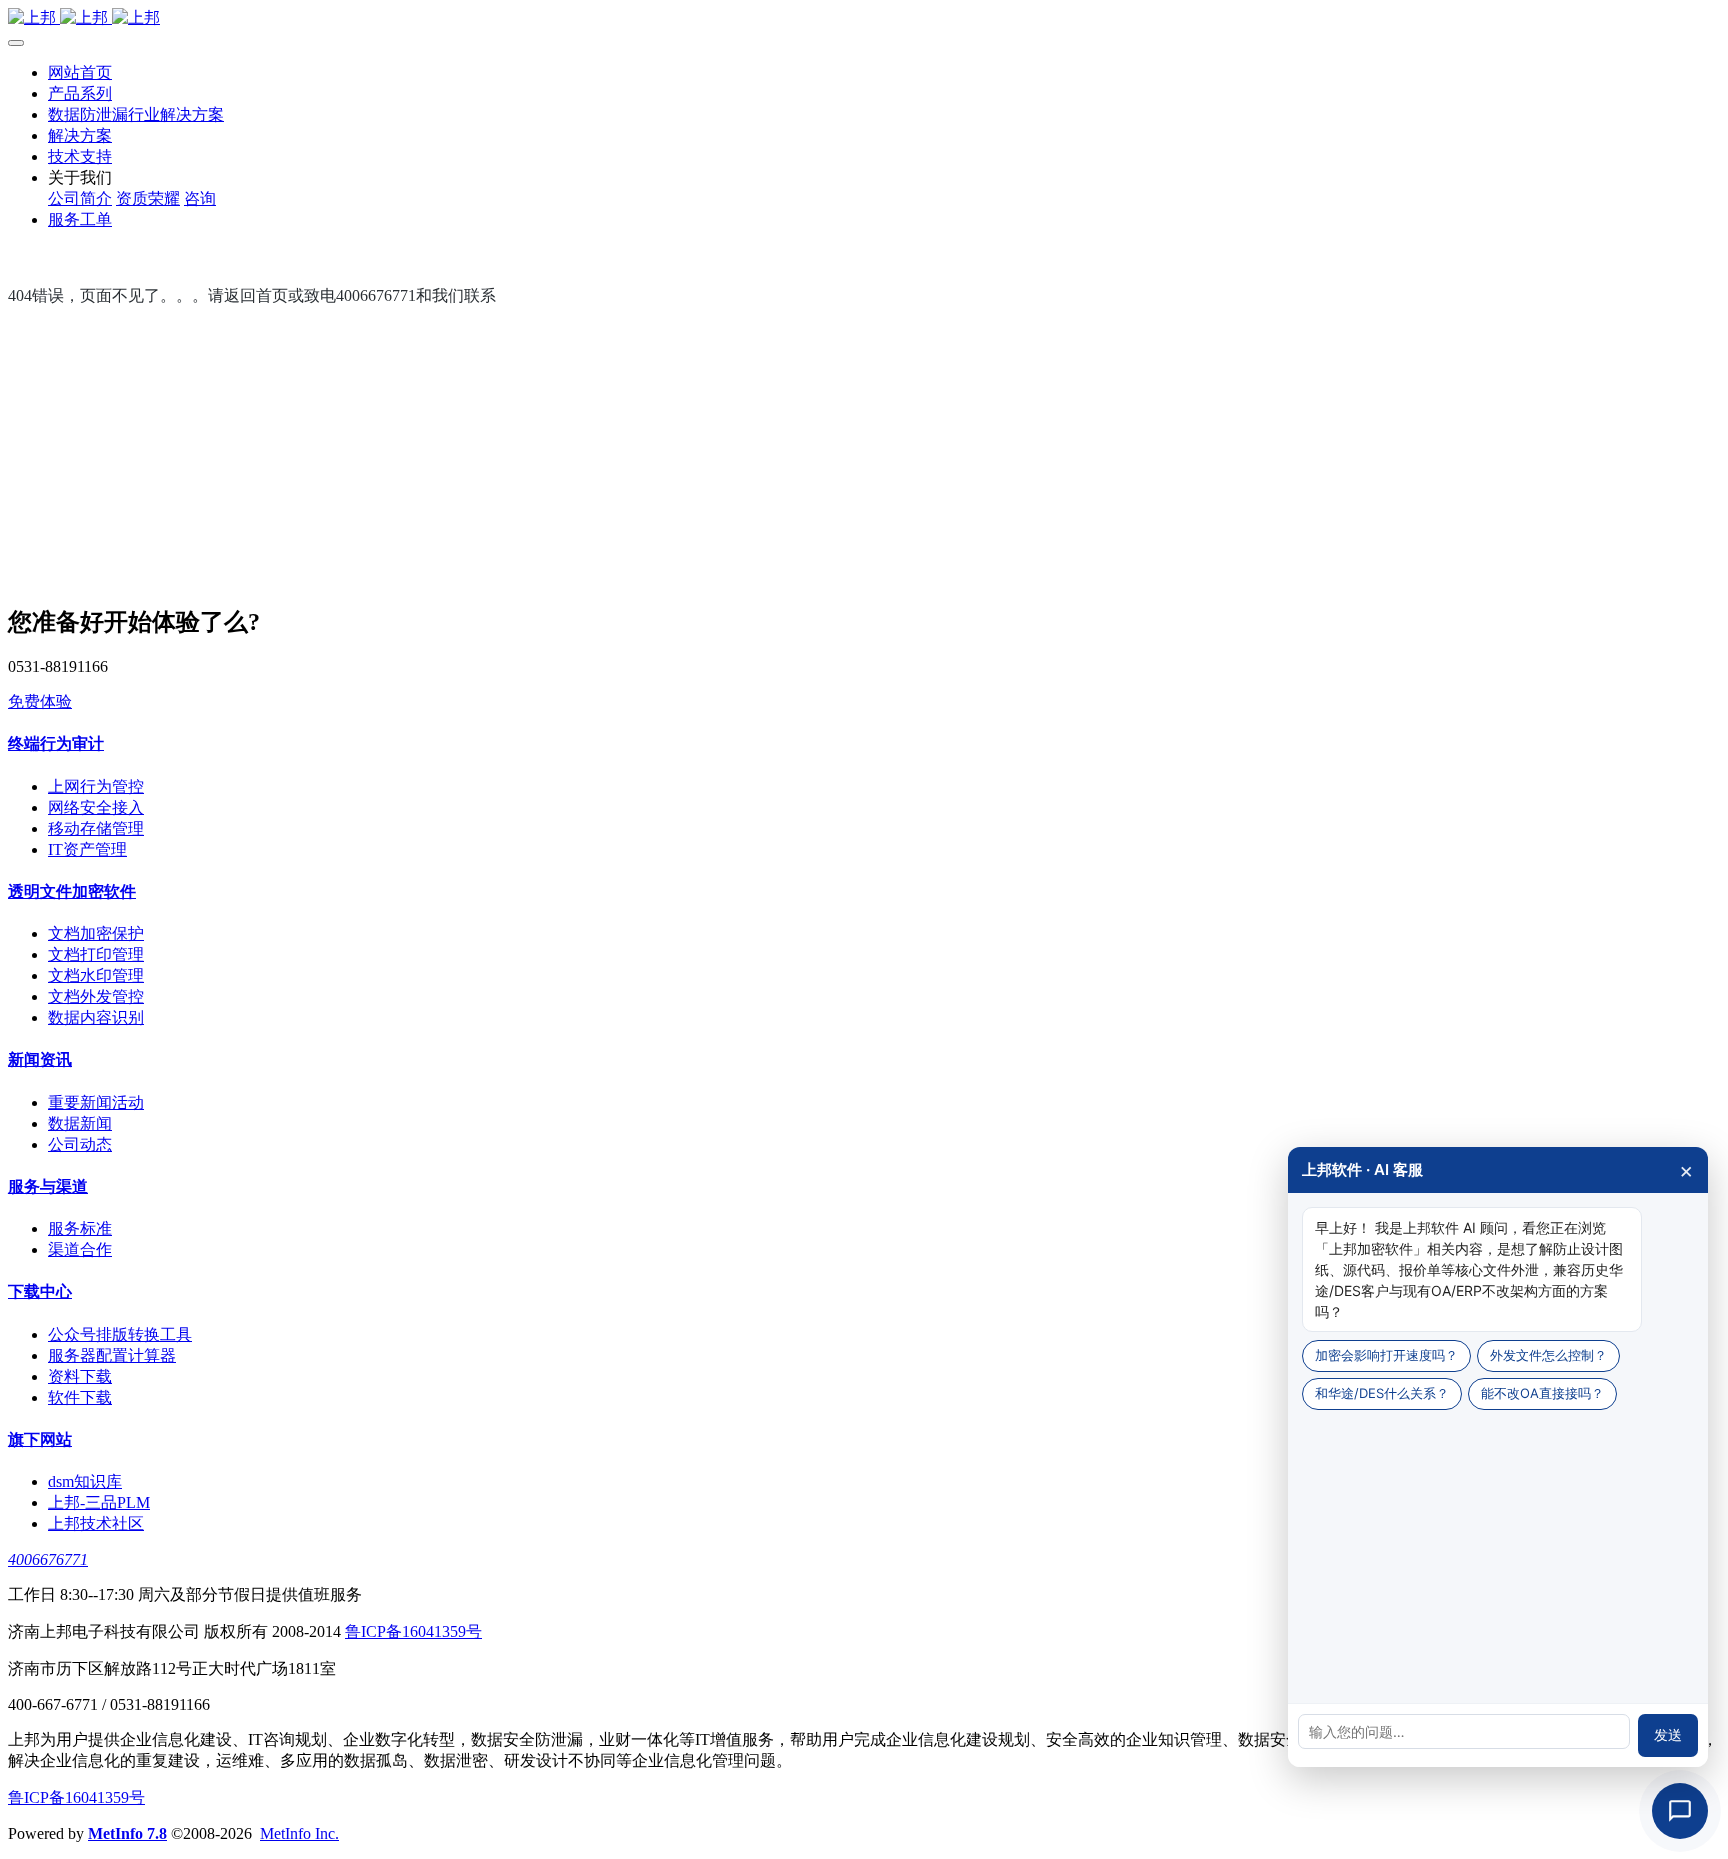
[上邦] (864, 18)
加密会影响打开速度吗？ (1386, 1355)
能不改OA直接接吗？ (1542, 1393)
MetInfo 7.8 (127, 1833)
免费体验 (40, 701)
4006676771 (48, 1559)
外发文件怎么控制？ (1548, 1355)
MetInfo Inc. (299, 1833)
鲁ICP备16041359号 (413, 1631)
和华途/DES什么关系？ (1382, 1393)
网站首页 (80, 72)
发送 (1668, 1735)
